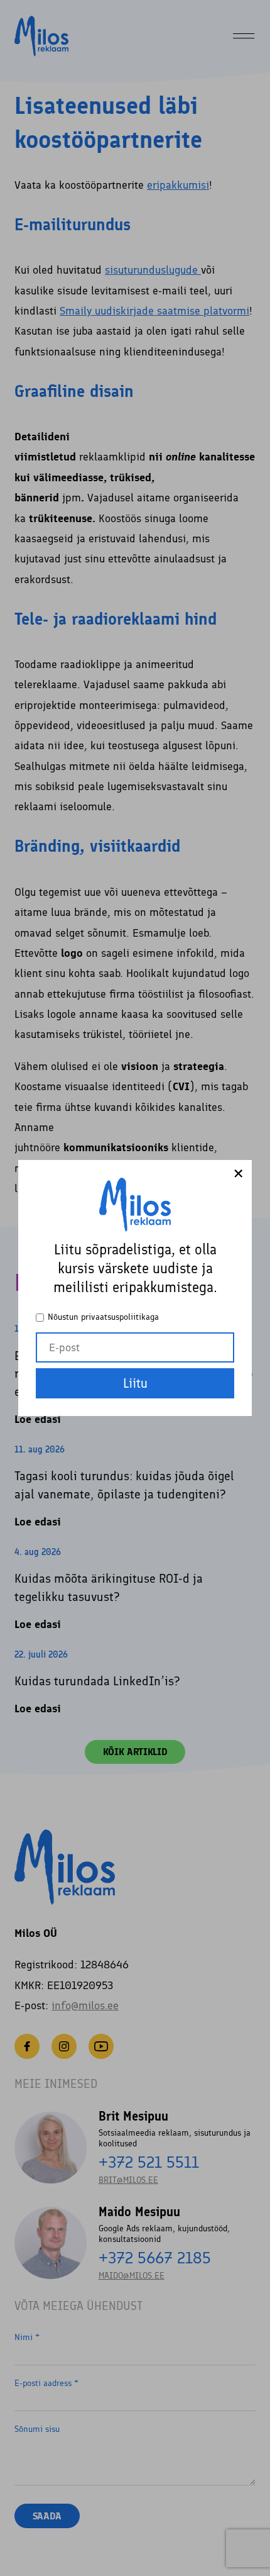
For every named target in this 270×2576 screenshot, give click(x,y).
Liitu (135, 1383)
